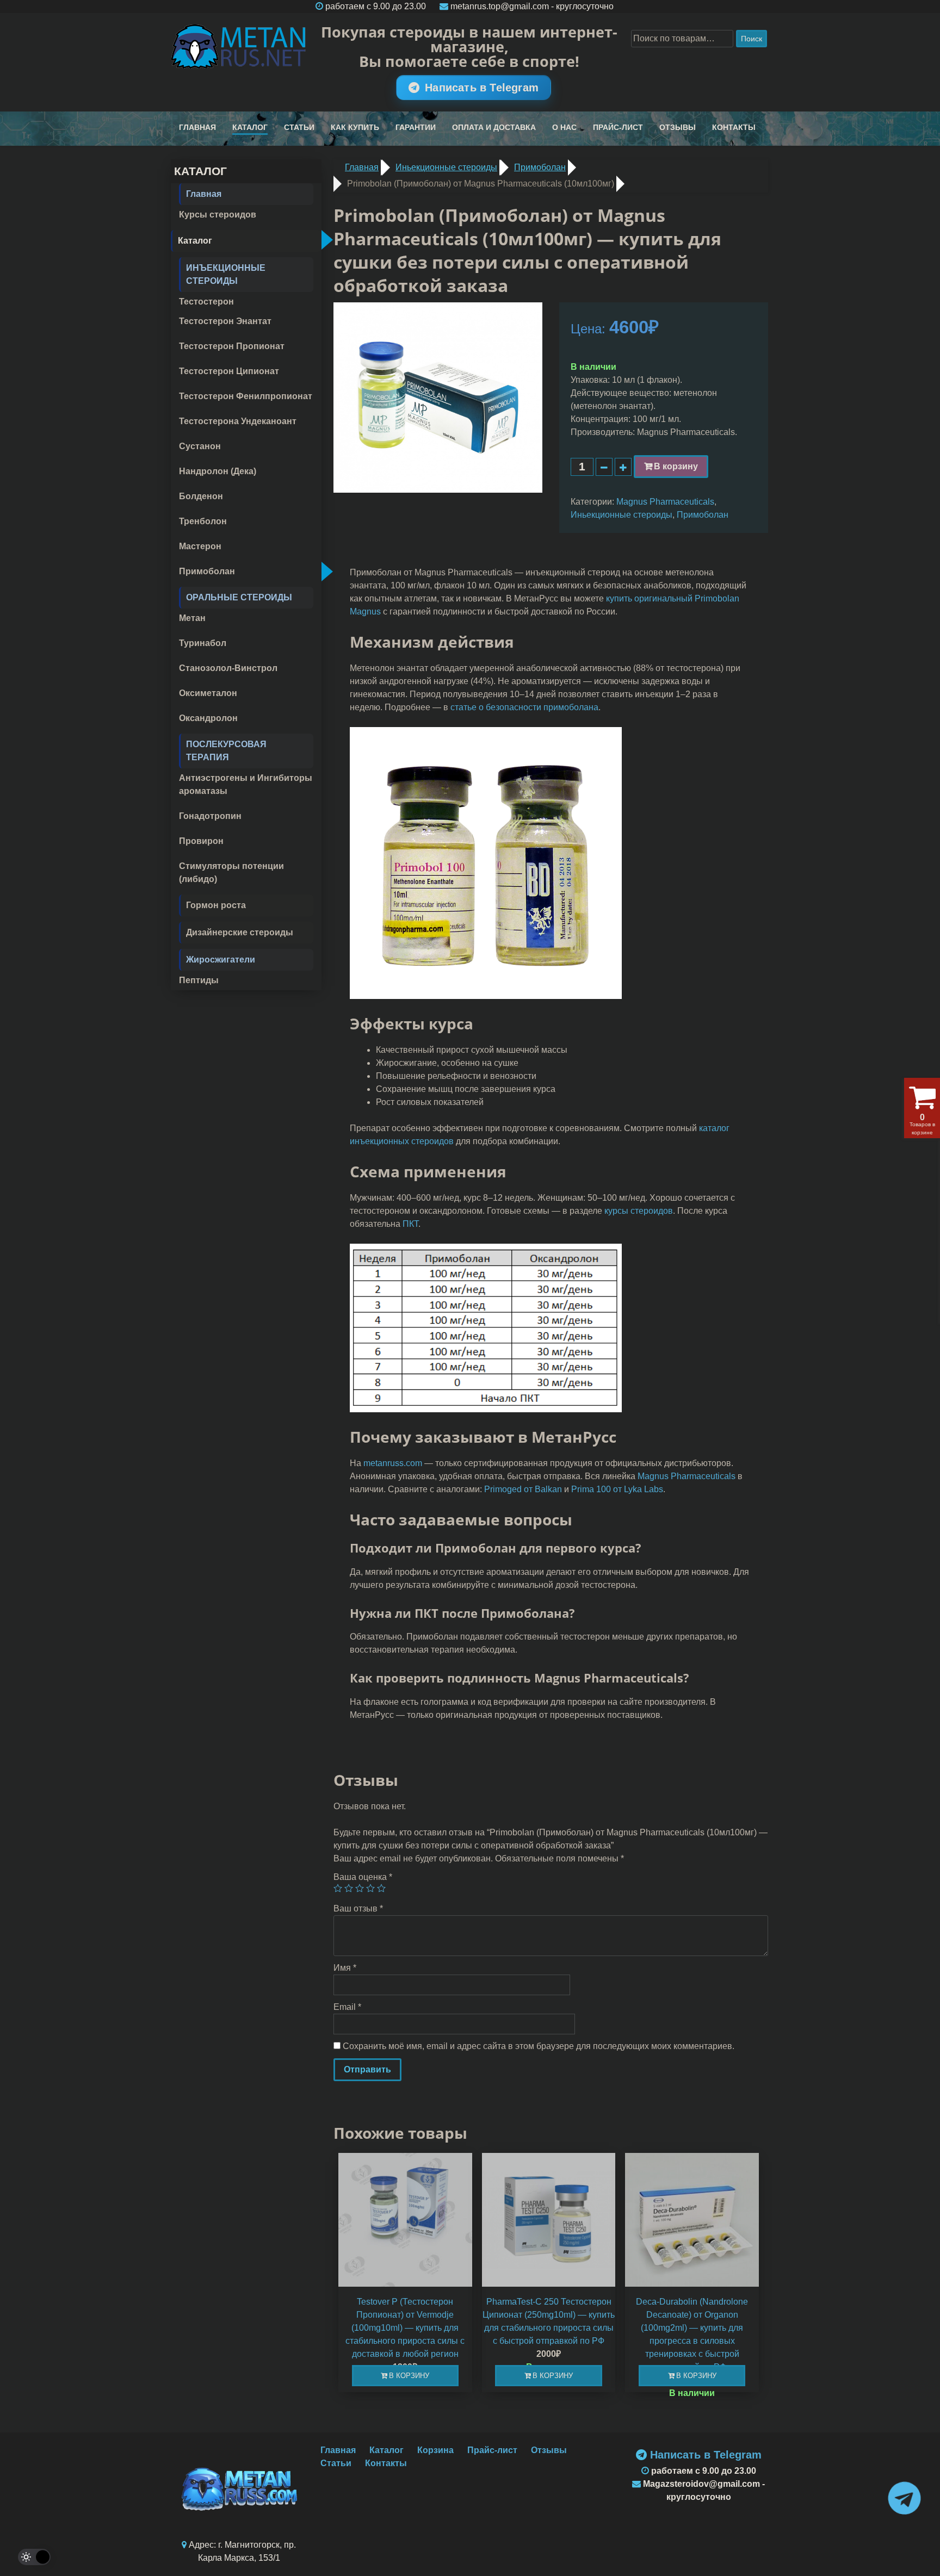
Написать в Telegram (482, 88)
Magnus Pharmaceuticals (665, 502)
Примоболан (207, 571)
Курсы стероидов (218, 215)
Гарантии (416, 127)
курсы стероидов (639, 1211)
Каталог (250, 127)
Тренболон (203, 521)
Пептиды (199, 980)
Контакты (734, 127)
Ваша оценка (363, 1877)
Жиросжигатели (221, 960)
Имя (345, 1968)
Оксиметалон (208, 693)
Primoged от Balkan (523, 1489)
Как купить (355, 127)
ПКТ (410, 1224)
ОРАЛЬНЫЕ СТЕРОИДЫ (239, 597)
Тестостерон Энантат (225, 321)
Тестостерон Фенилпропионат (246, 396)
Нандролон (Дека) (218, 471)
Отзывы (678, 127)
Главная (197, 127)
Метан (192, 618)
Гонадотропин (210, 816)
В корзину (676, 466)
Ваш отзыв (358, 1908)
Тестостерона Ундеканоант (238, 421)
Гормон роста (216, 905)
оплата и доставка (494, 127)
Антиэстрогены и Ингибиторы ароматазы (246, 784)
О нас (564, 127)
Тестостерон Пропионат (232, 346)
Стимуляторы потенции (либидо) (231, 873)
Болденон (201, 496)
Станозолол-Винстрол (228, 668)
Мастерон (200, 546)
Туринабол (203, 643)
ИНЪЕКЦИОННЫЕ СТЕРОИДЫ (226, 274)
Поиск (752, 39)
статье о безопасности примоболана (524, 707)
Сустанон (200, 446)
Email (347, 2007)
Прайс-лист (618, 127)
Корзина (435, 2450)
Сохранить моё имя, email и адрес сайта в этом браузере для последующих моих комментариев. (539, 2046)
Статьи (299, 127)
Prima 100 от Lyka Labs (617, 1489)
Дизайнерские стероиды (240, 932)
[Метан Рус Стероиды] (239, 46)
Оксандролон (208, 718)
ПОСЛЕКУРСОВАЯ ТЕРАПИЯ (226, 751)
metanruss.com (393, 1463)
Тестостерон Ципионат (229, 371)
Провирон (201, 841)
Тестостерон (206, 302)
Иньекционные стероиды (621, 515)
